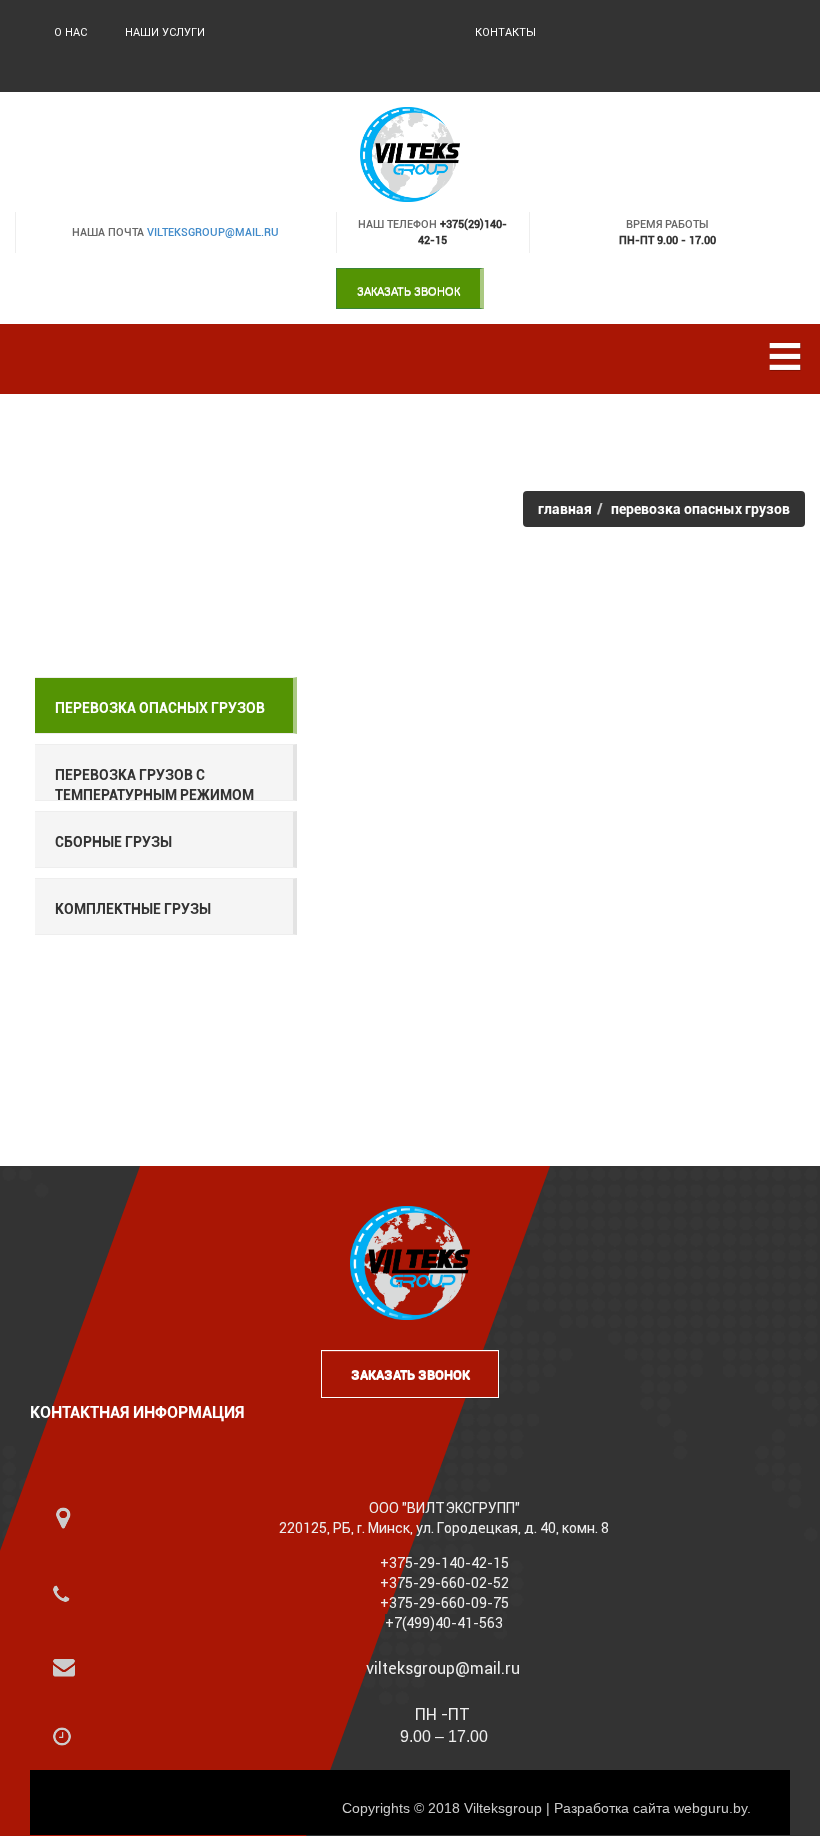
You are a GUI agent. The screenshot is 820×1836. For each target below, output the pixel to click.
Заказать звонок (408, 291)
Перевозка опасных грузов (160, 708)
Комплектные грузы (133, 909)
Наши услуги (165, 32)
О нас (70, 32)
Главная (565, 509)
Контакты (505, 32)
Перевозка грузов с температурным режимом (154, 785)
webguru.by (710, 1808)
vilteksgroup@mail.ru (213, 232)
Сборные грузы (113, 842)
